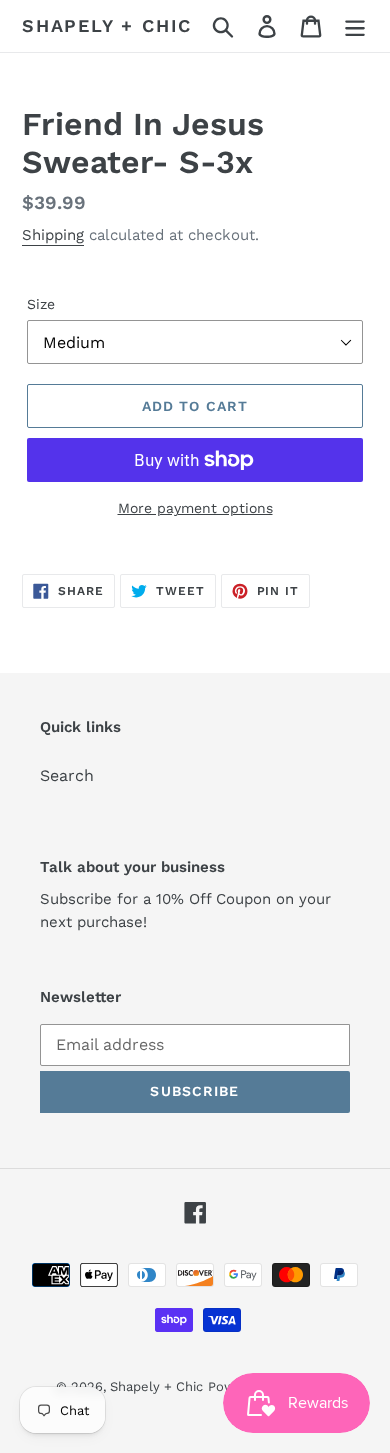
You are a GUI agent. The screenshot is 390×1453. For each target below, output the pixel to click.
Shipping (53, 235)
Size (41, 304)
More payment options (195, 508)
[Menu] (355, 26)
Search (67, 775)
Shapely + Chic (107, 25)
